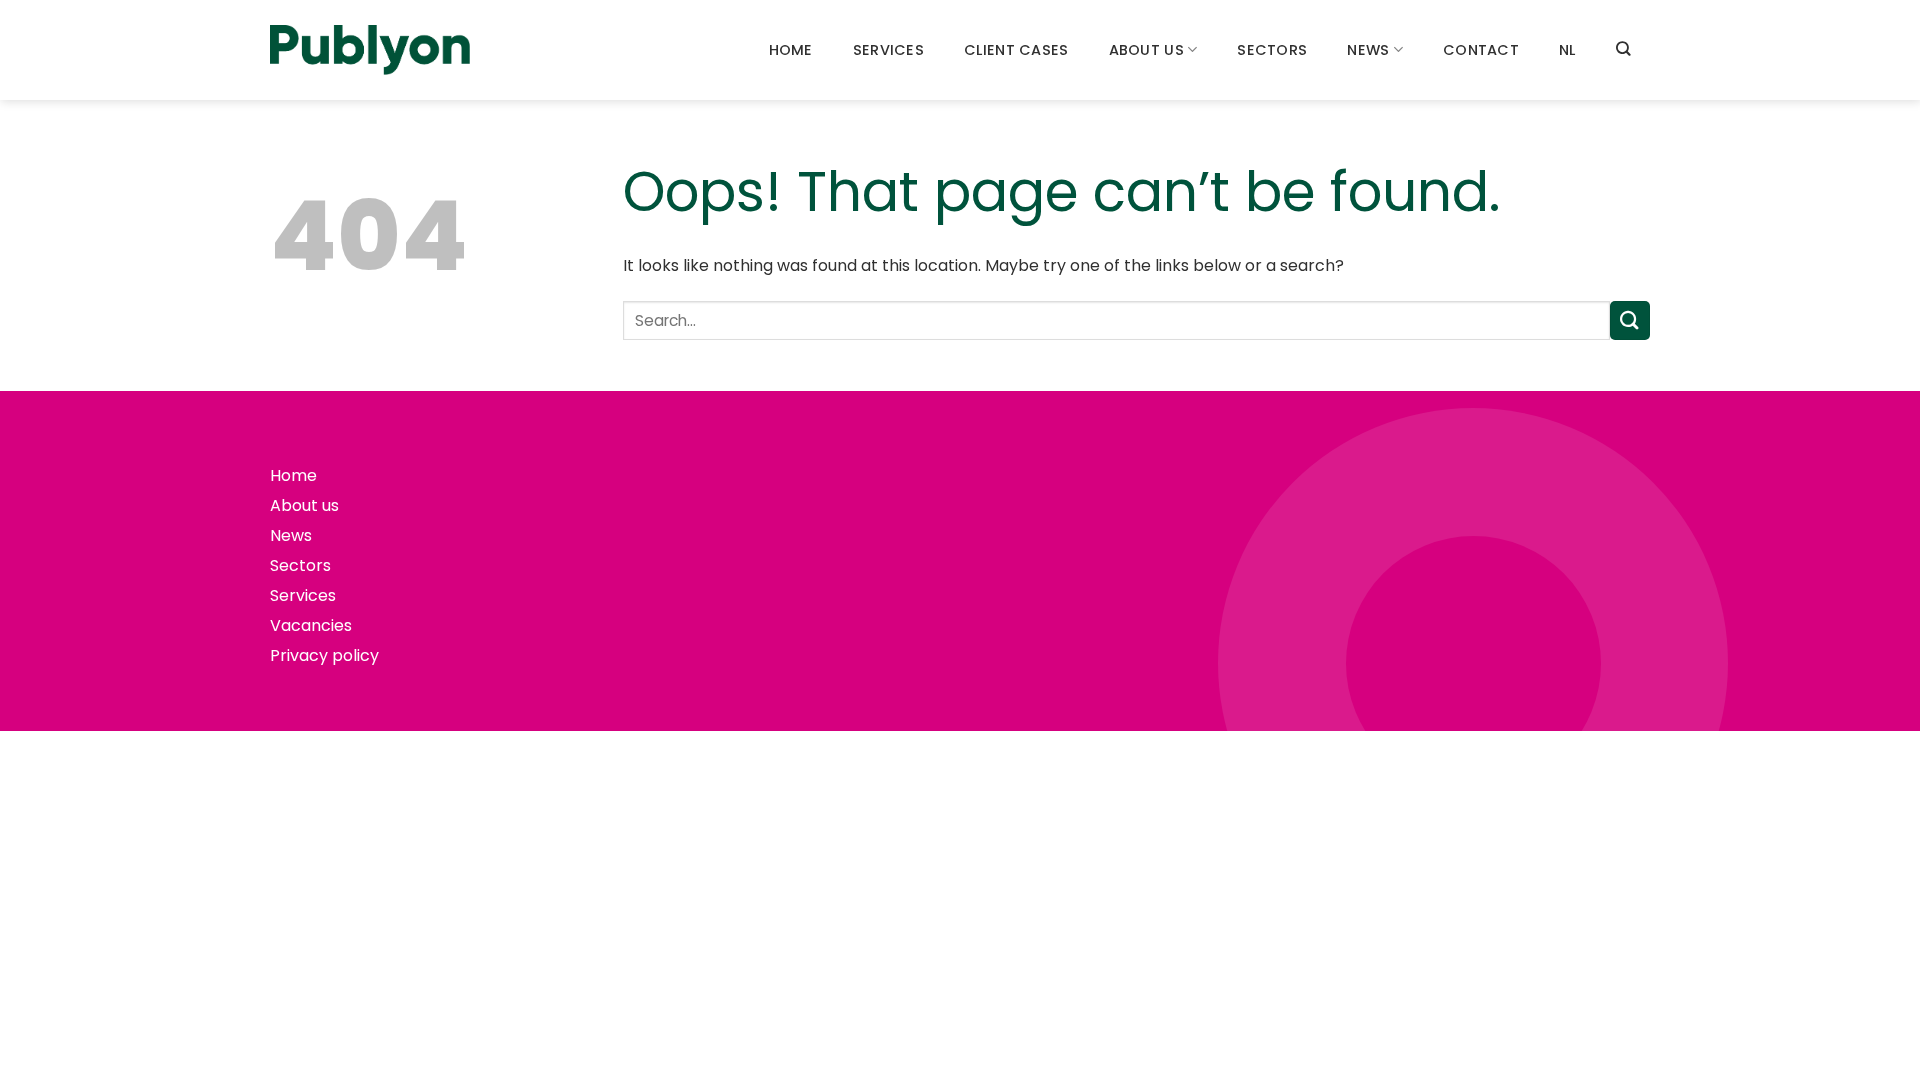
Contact (1481, 50)
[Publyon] (370, 50)
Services (888, 50)
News (1368, 50)
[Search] (1623, 48)
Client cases (1016, 50)
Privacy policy (324, 655)
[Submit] (1630, 320)
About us (1146, 50)
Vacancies (311, 625)
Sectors (1272, 50)
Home (791, 50)
